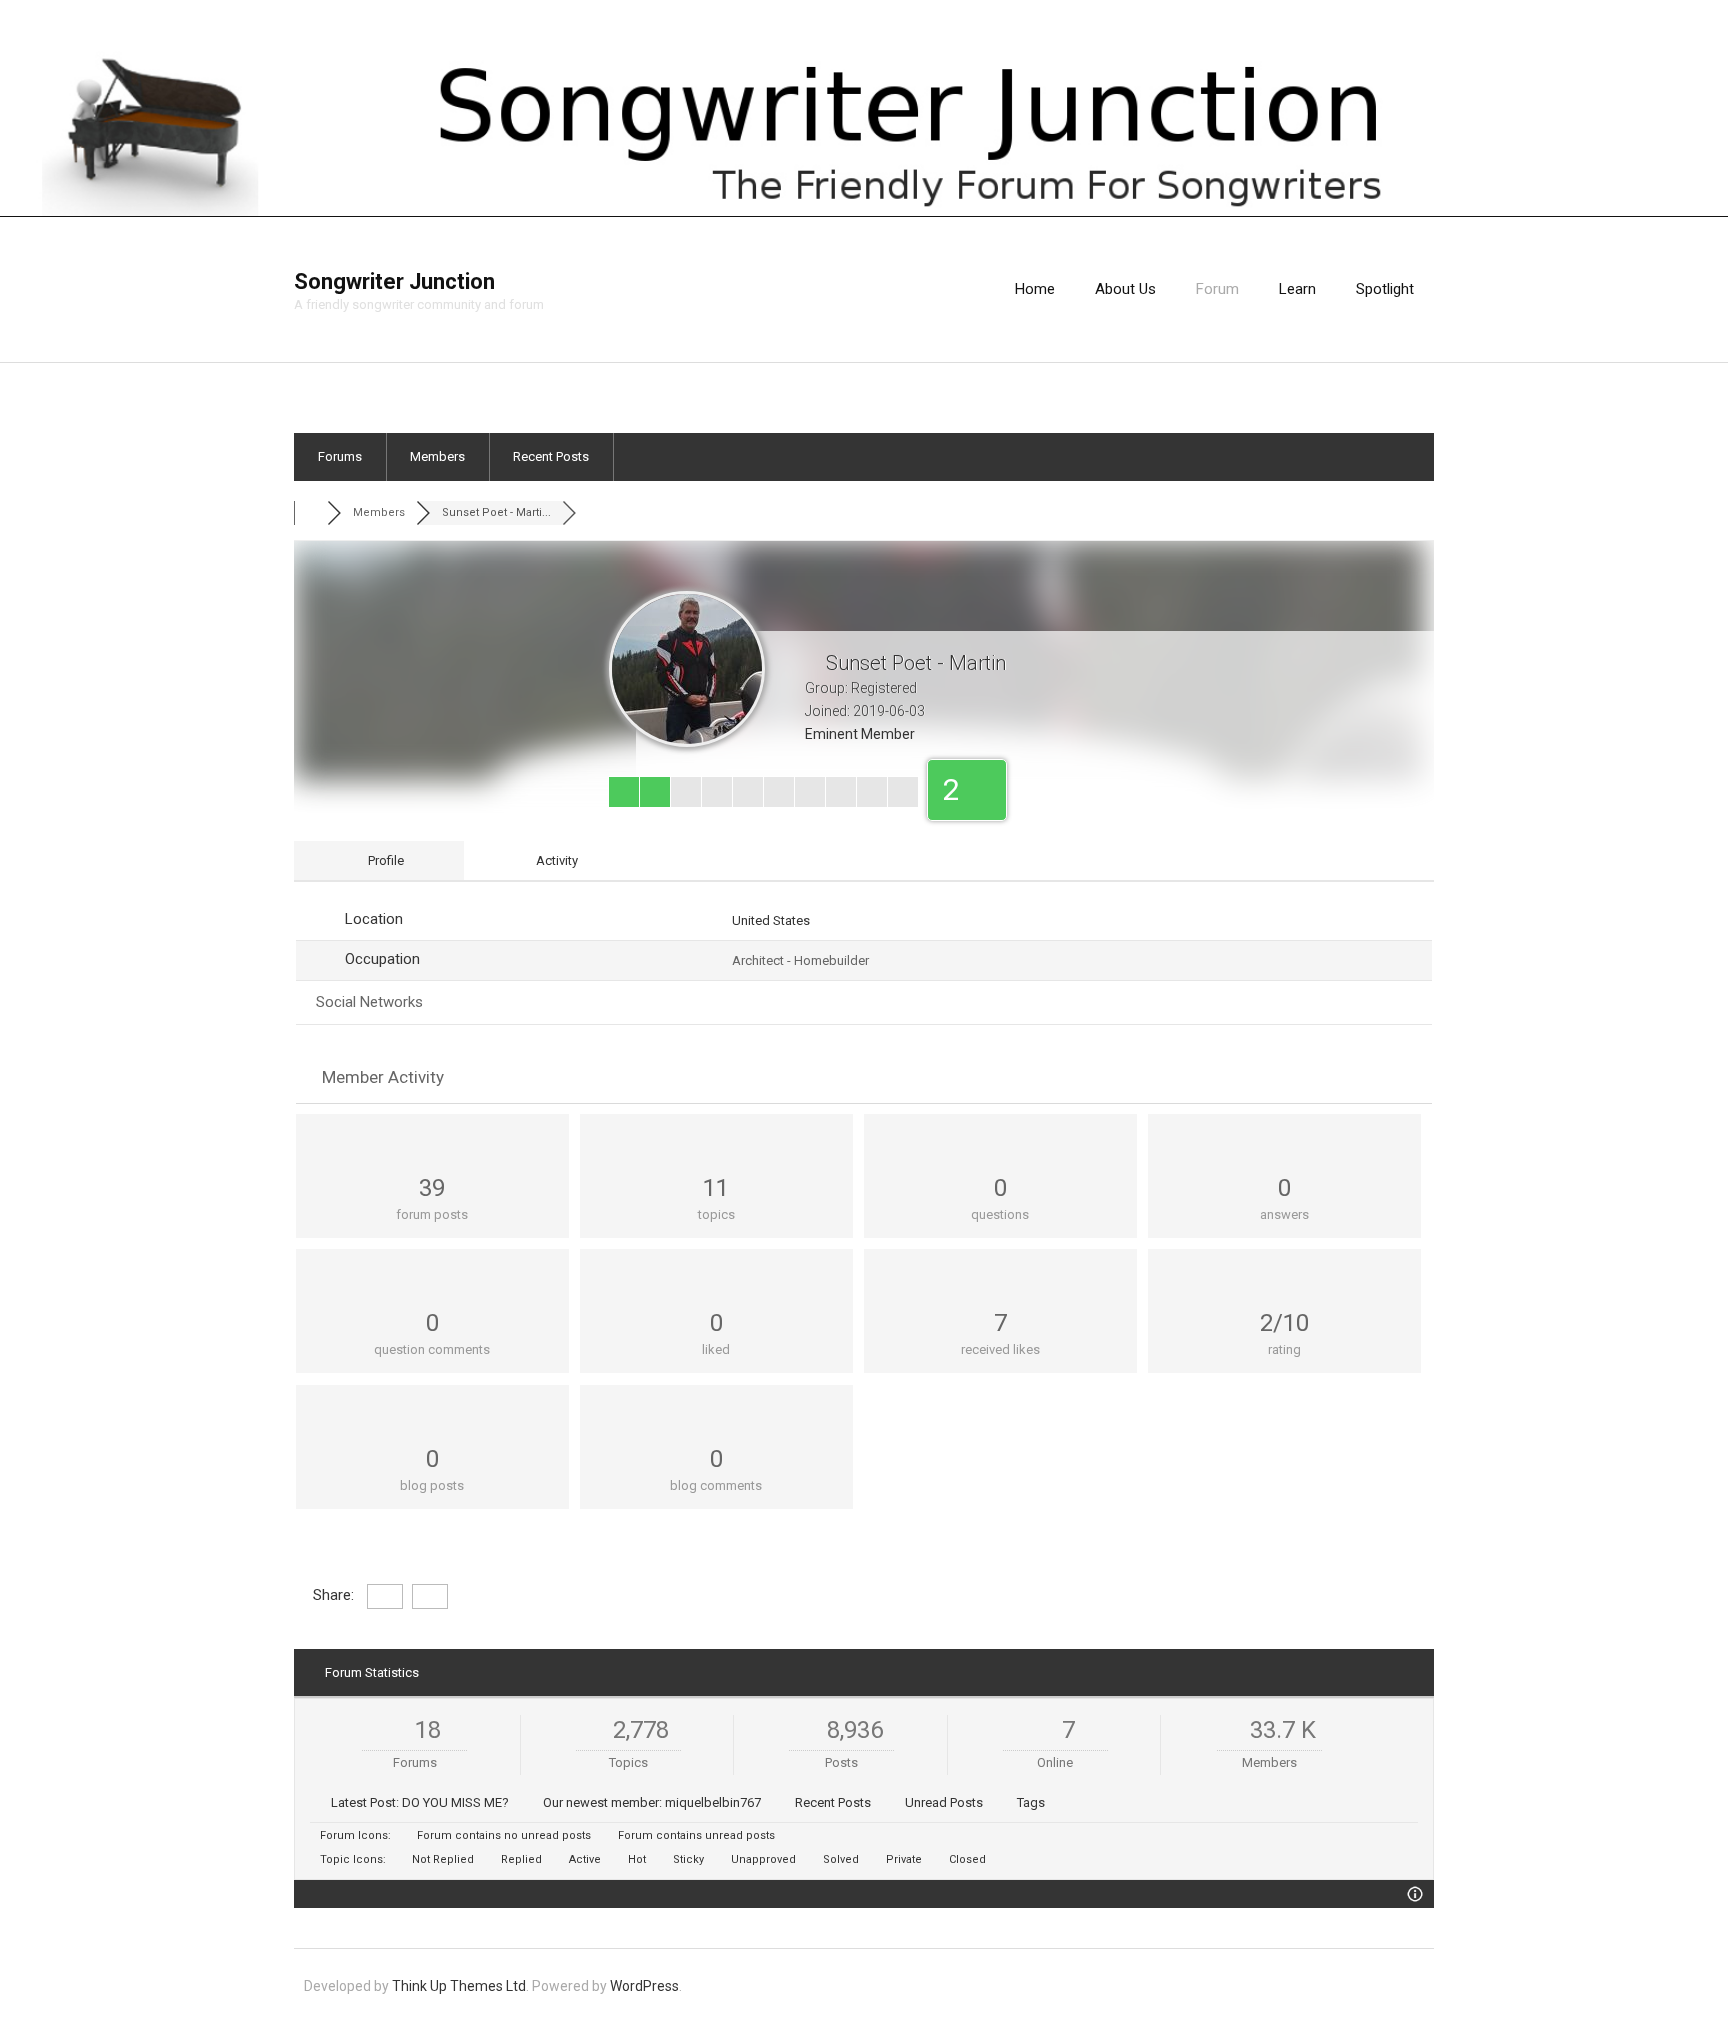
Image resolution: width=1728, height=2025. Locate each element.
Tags (1031, 1802)
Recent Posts (551, 456)
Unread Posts (944, 1802)
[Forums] (310, 512)
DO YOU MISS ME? (455, 1802)
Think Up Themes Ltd (459, 1986)
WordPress (644, 1986)
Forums (340, 456)
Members (437, 456)
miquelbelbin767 (713, 1802)
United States (771, 920)
